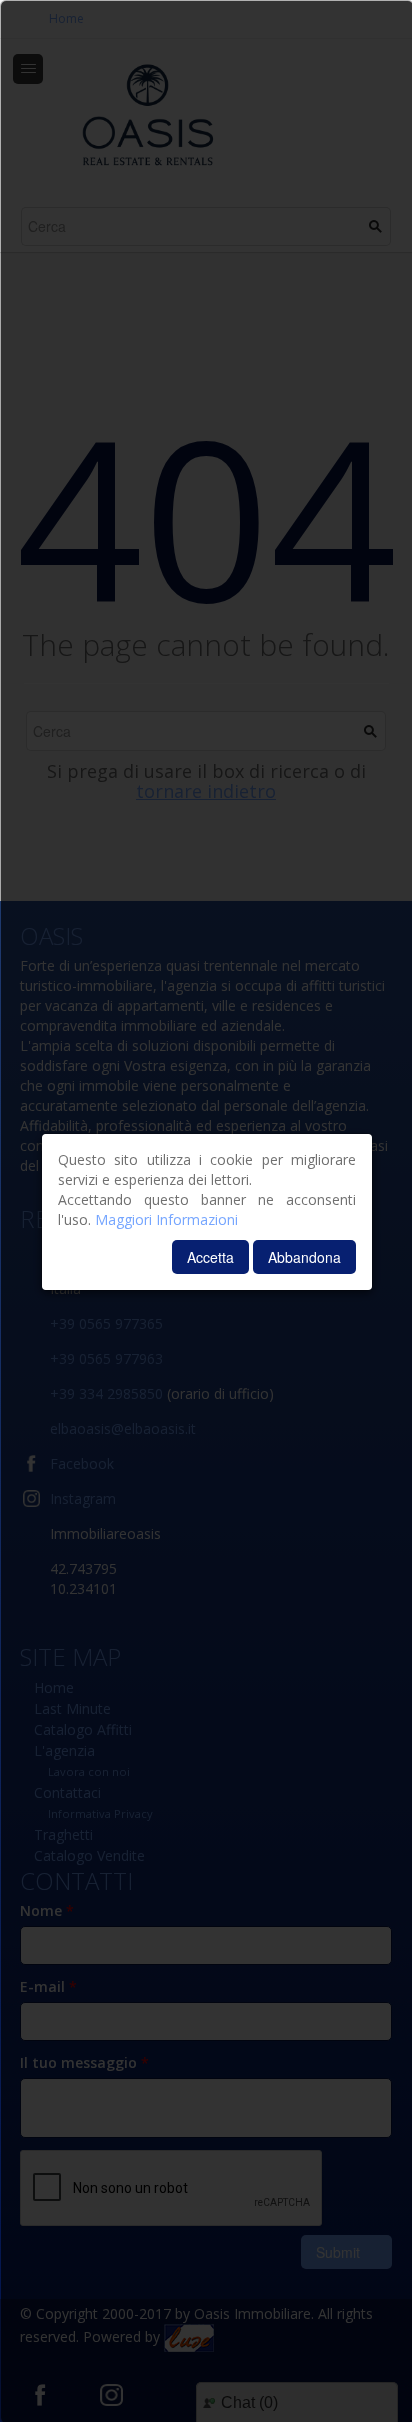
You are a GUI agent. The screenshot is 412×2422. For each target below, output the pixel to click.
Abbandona (304, 1257)
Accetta (210, 1257)
